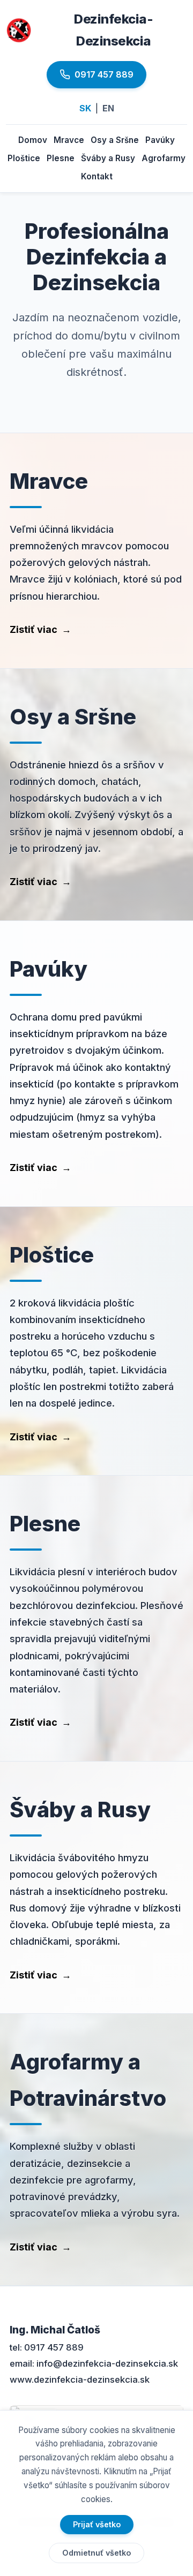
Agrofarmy (164, 158)
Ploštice (24, 158)
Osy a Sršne (115, 140)
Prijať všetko (97, 2524)
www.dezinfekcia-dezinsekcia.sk (80, 2379)
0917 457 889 (104, 74)
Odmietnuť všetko (96, 2553)
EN (108, 108)
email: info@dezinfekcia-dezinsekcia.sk (94, 2363)
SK (85, 108)
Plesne (61, 158)
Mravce (69, 140)
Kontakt (97, 176)
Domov (33, 140)
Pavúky (160, 140)
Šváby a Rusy (108, 158)
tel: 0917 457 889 (47, 2347)
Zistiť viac (40, 629)
